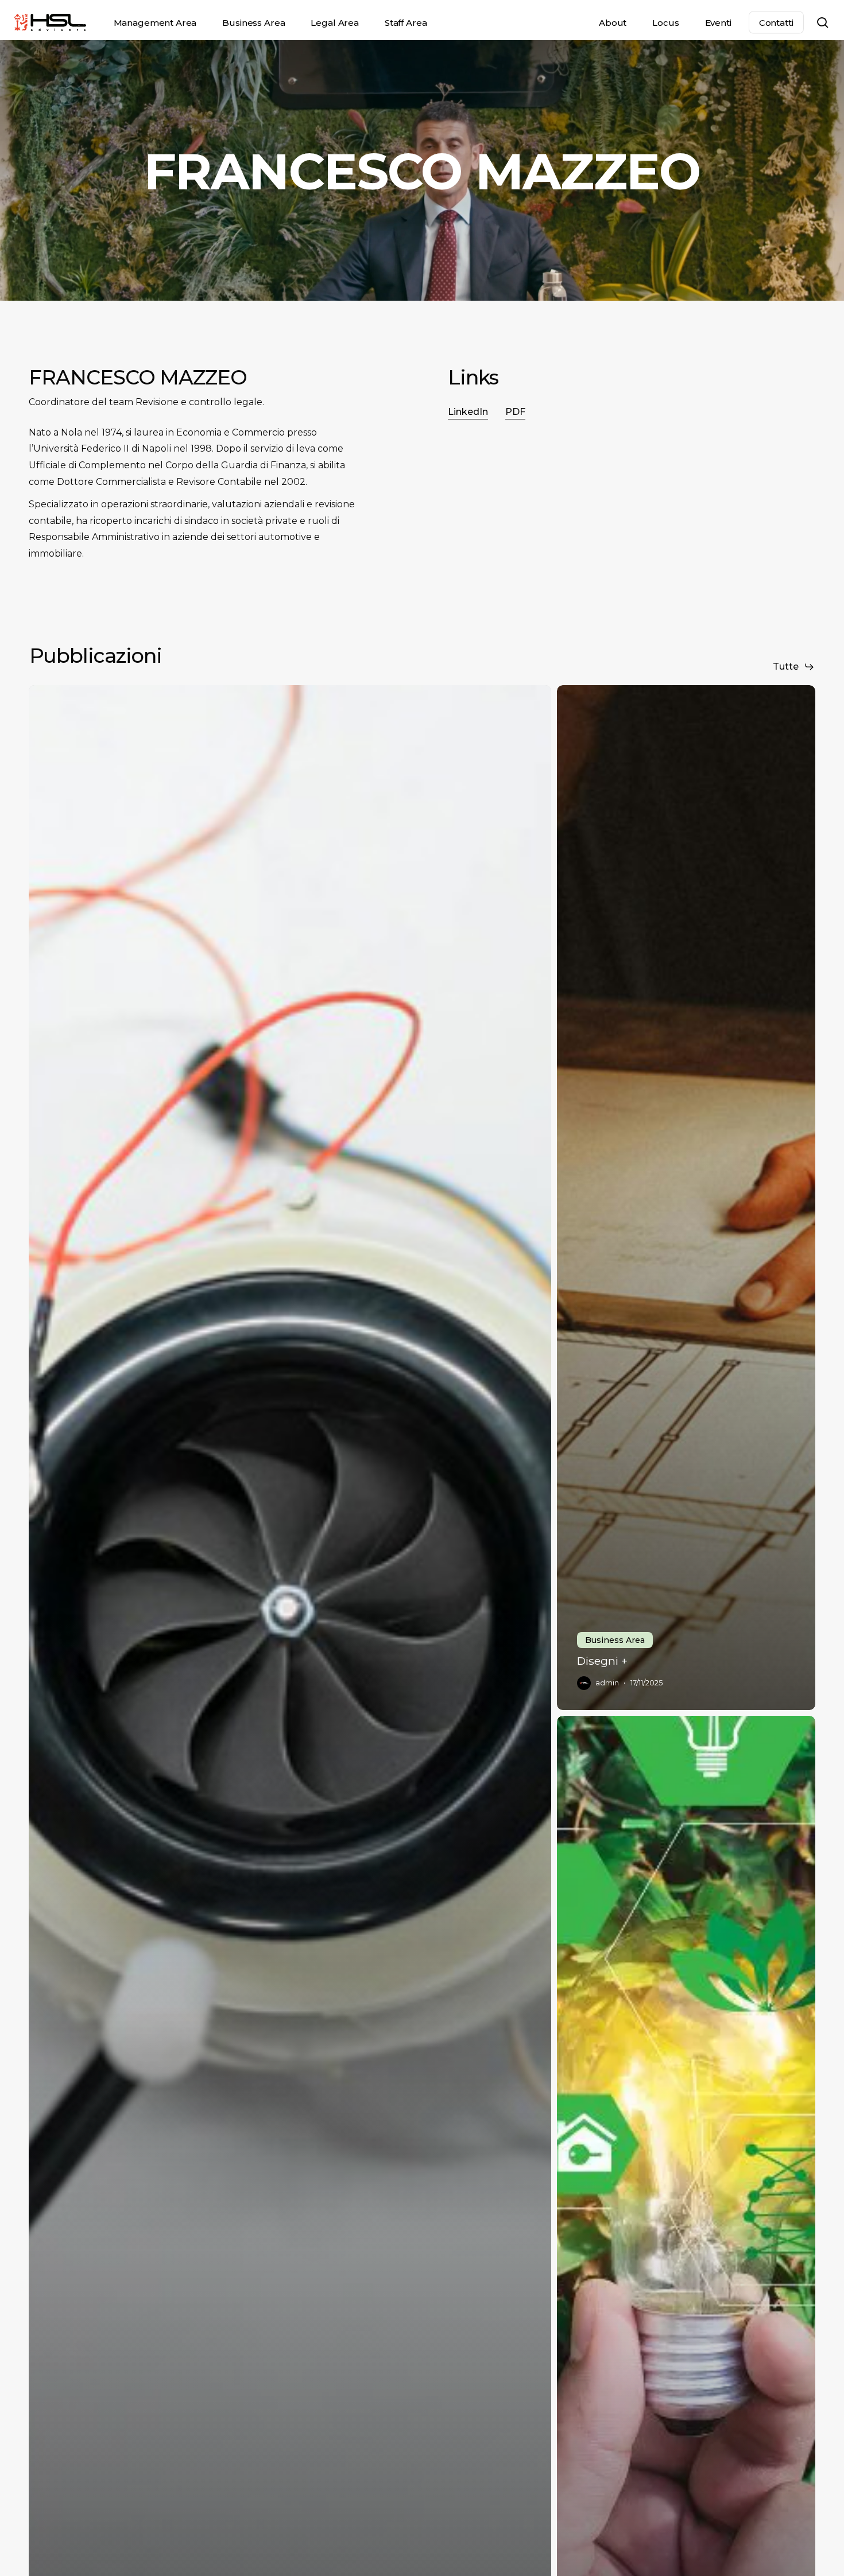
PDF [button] (515, 412)
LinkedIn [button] (468, 412)
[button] (794, 667)
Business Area (615, 1640)
